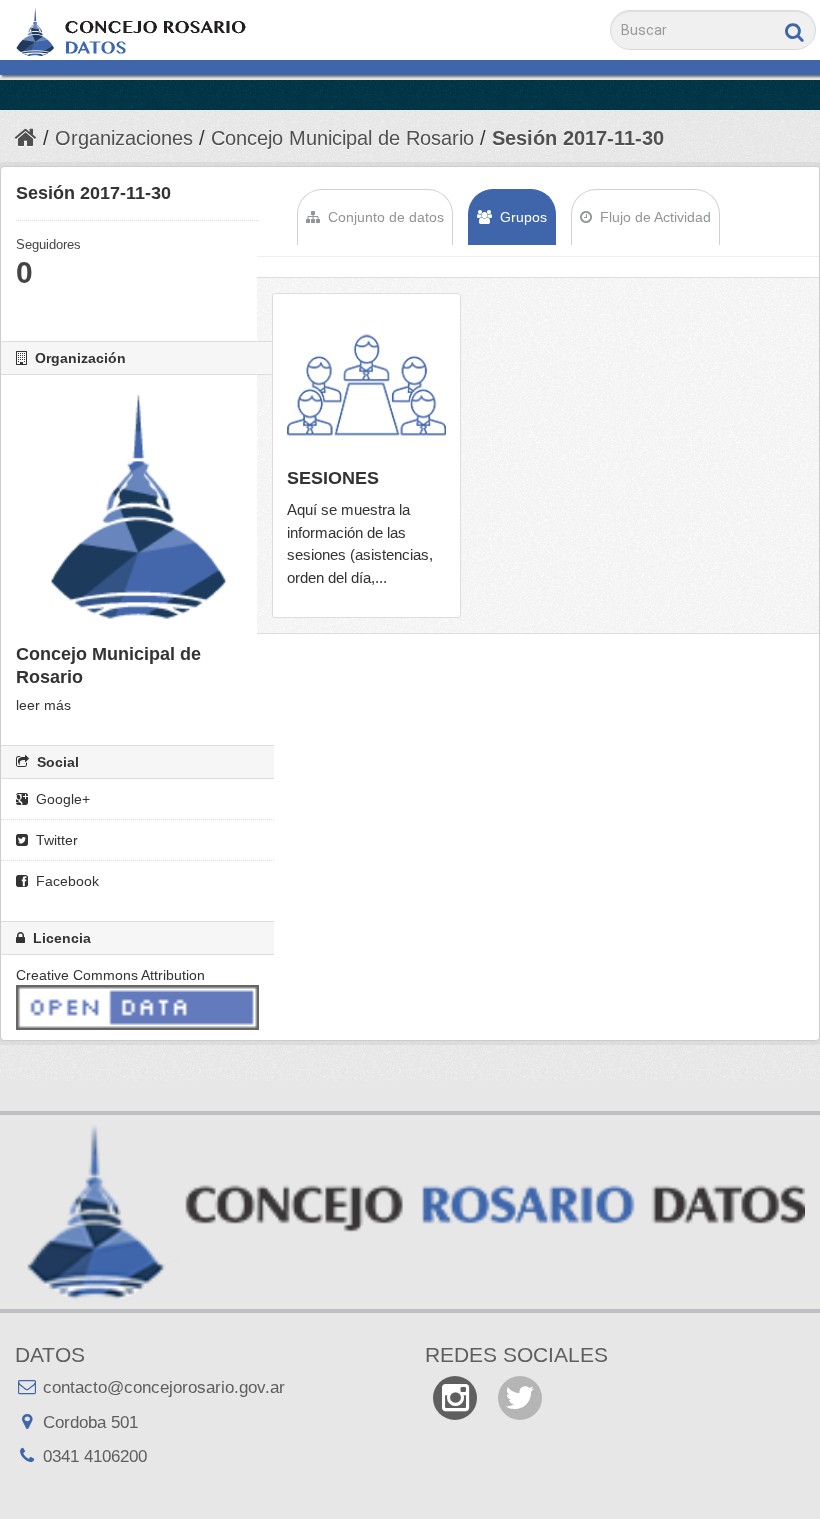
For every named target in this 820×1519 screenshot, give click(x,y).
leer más (43, 705)
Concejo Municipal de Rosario (342, 138)
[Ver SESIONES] (366, 455)
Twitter (55, 840)
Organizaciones (124, 138)
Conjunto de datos (384, 217)
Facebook (65, 881)
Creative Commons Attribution (110, 975)
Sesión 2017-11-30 (578, 138)
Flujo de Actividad (653, 217)
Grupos (521, 217)
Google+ (61, 799)
